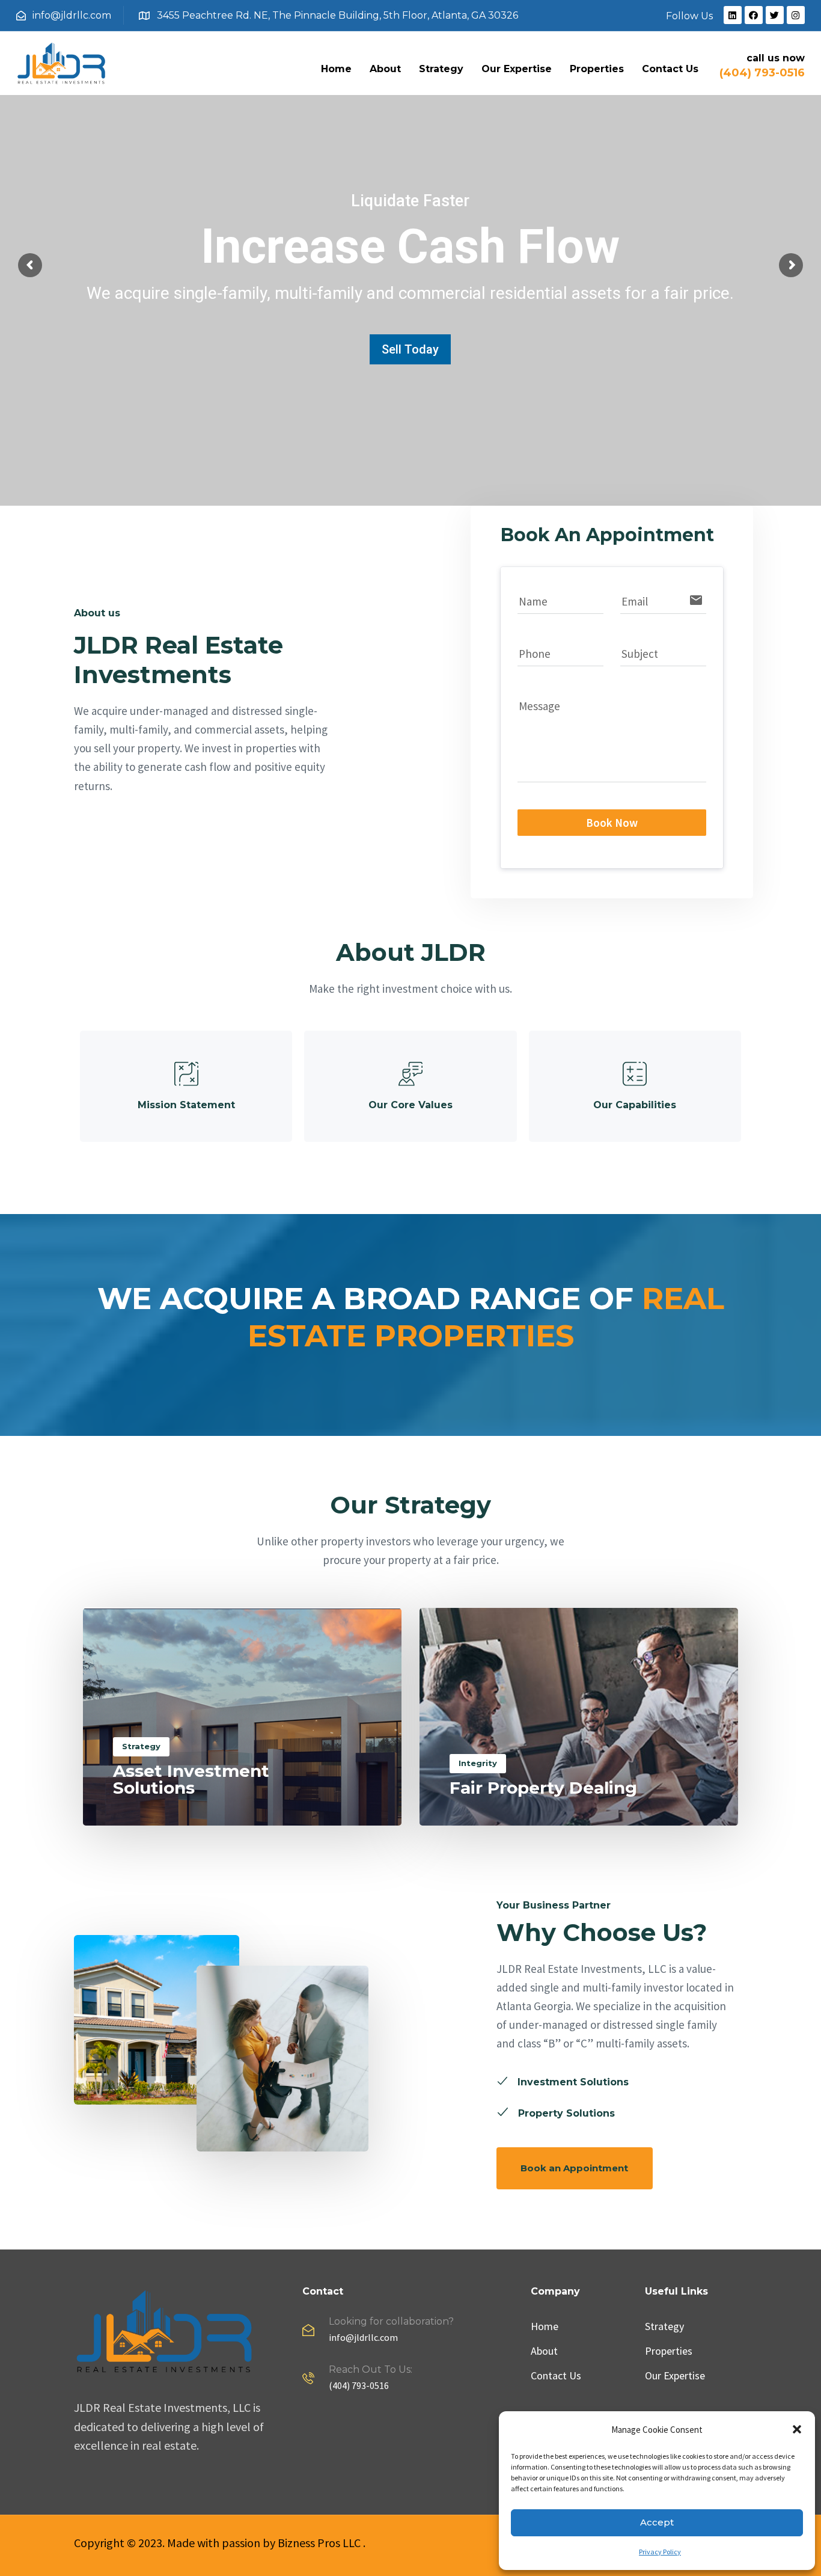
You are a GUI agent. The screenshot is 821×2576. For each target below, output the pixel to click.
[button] (797, 2429)
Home (336, 69)
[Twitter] (775, 15)
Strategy (441, 69)
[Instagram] (796, 15)
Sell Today (410, 349)
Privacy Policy (660, 2552)
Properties (597, 69)
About (385, 69)
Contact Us (670, 69)
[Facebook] (754, 15)
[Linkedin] (733, 15)
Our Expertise (517, 69)
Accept (657, 2522)
